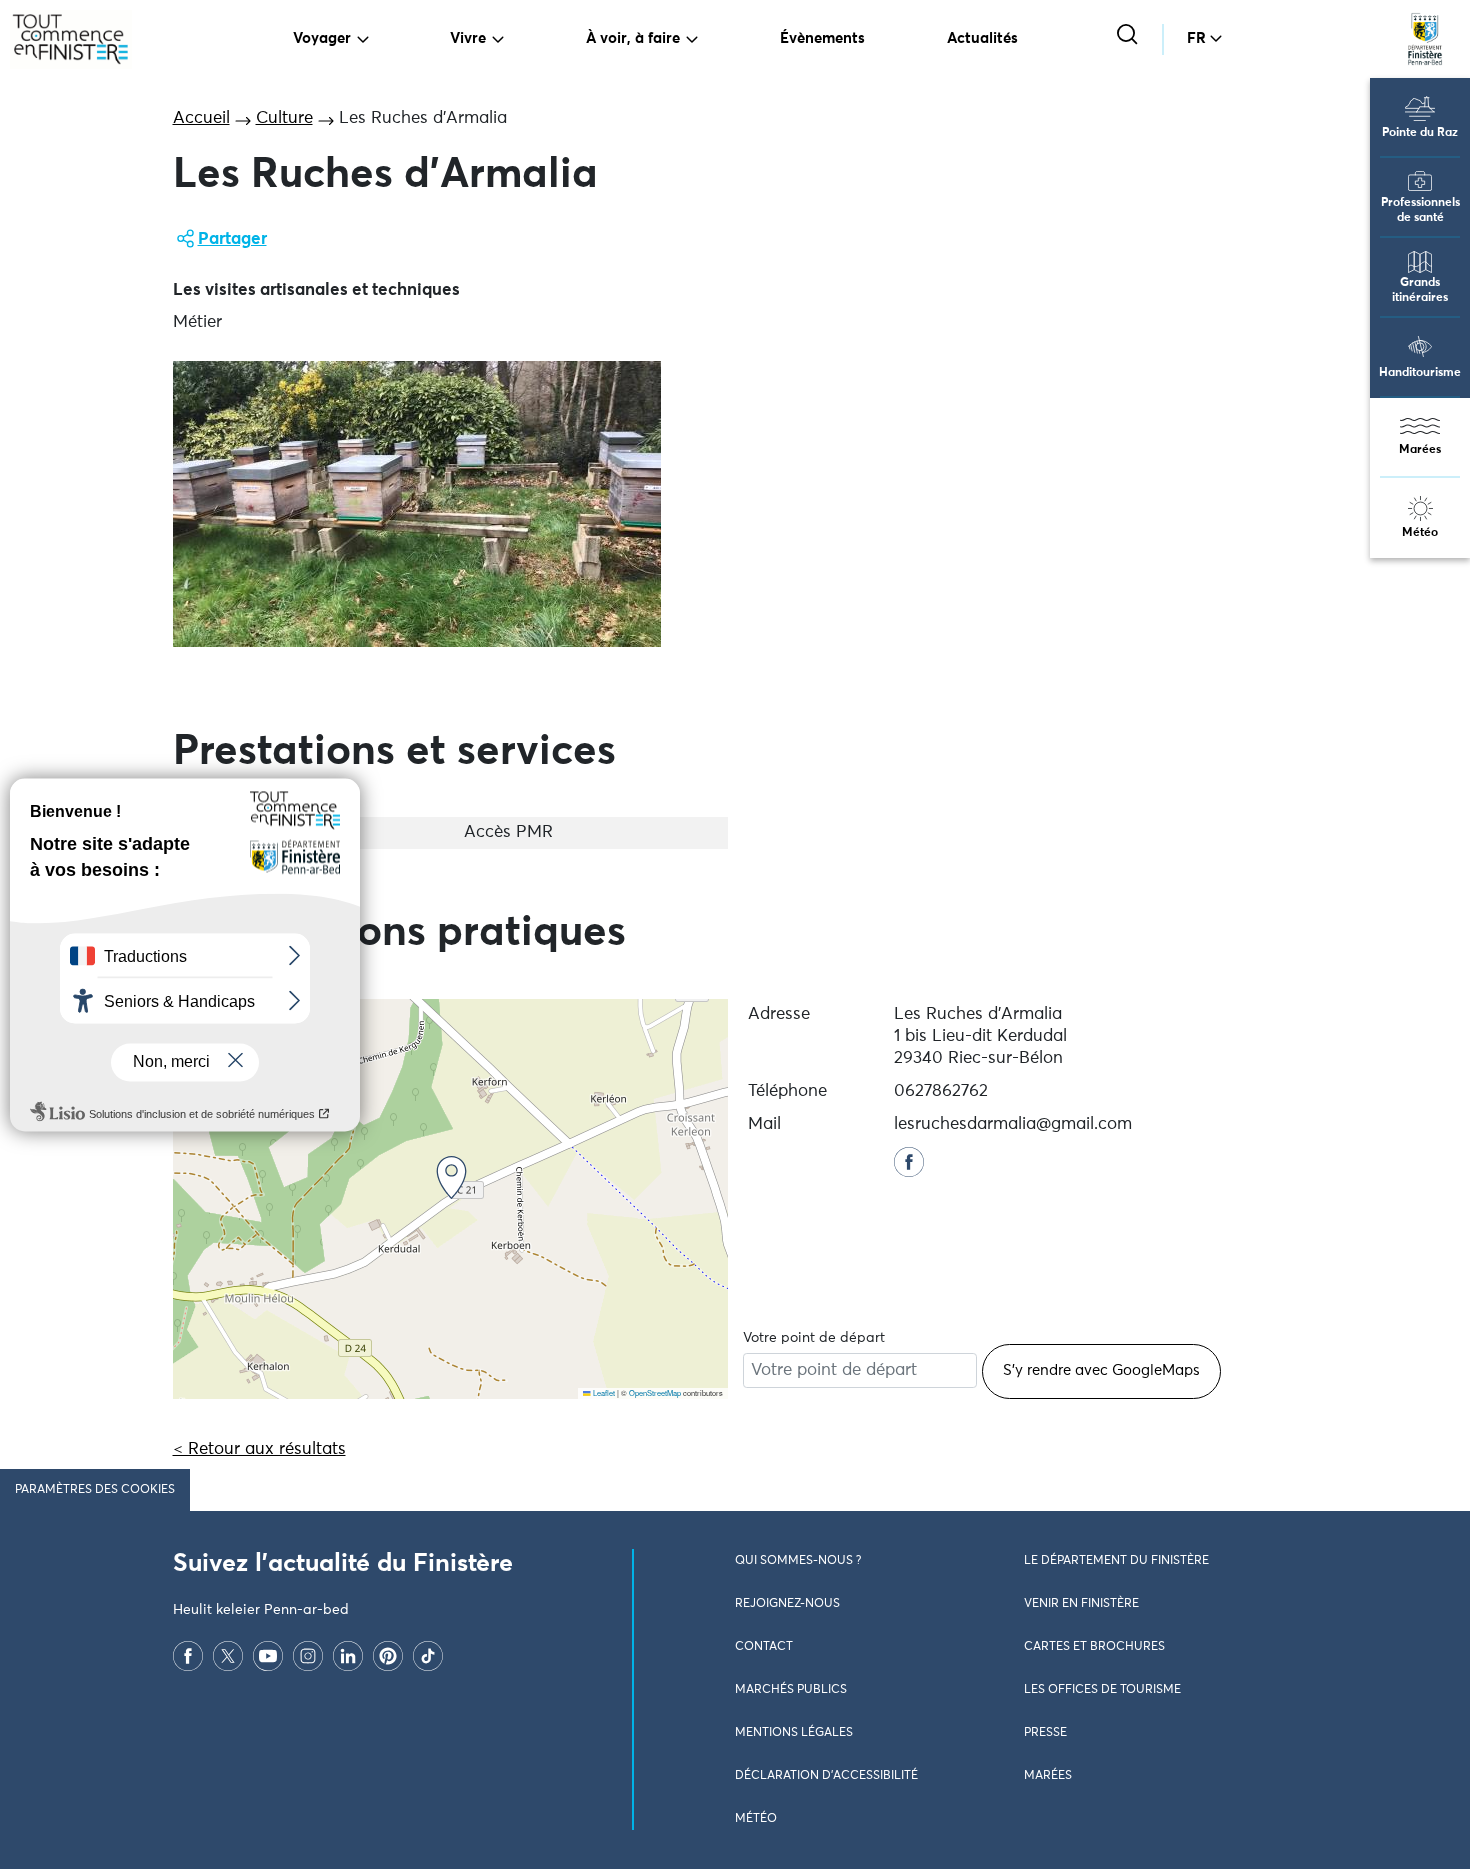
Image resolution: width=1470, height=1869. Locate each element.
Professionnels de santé (1420, 210)
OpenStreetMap (655, 1392)
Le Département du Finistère (1116, 1561)
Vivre (468, 38)
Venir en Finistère (1081, 1604)
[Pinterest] (388, 1656)
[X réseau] (228, 1656)
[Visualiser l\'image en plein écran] (417, 504)
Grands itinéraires (1420, 290)
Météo (1420, 533)
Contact (764, 1647)
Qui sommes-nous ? (798, 1561)
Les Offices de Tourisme (1102, 1690)
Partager (232, 239)
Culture (284, 118)
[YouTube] (268, 1656)
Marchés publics (791, 1690)
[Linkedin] (348, 1656)
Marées (1420, 450)
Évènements (822, 38)
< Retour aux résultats (259, 1449)
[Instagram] (308, 1656)
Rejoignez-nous (787, 1604)
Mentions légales (794, 1733)
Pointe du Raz (1420, 133)
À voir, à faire (633, 38)
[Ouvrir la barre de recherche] (1129, 36)
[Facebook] (188, 1656)
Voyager (322, 38)
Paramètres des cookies (95, 1490)
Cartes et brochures (1094, 1647)
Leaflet (603, 1392)
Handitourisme (1420, 373)
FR (1196, 38)
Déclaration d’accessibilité (826, 1776)
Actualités (982, 38)
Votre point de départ (814, 1338)
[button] (451, 1177)
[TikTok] (428, 1656)
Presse (1045, 1733)
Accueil (201, 118)
